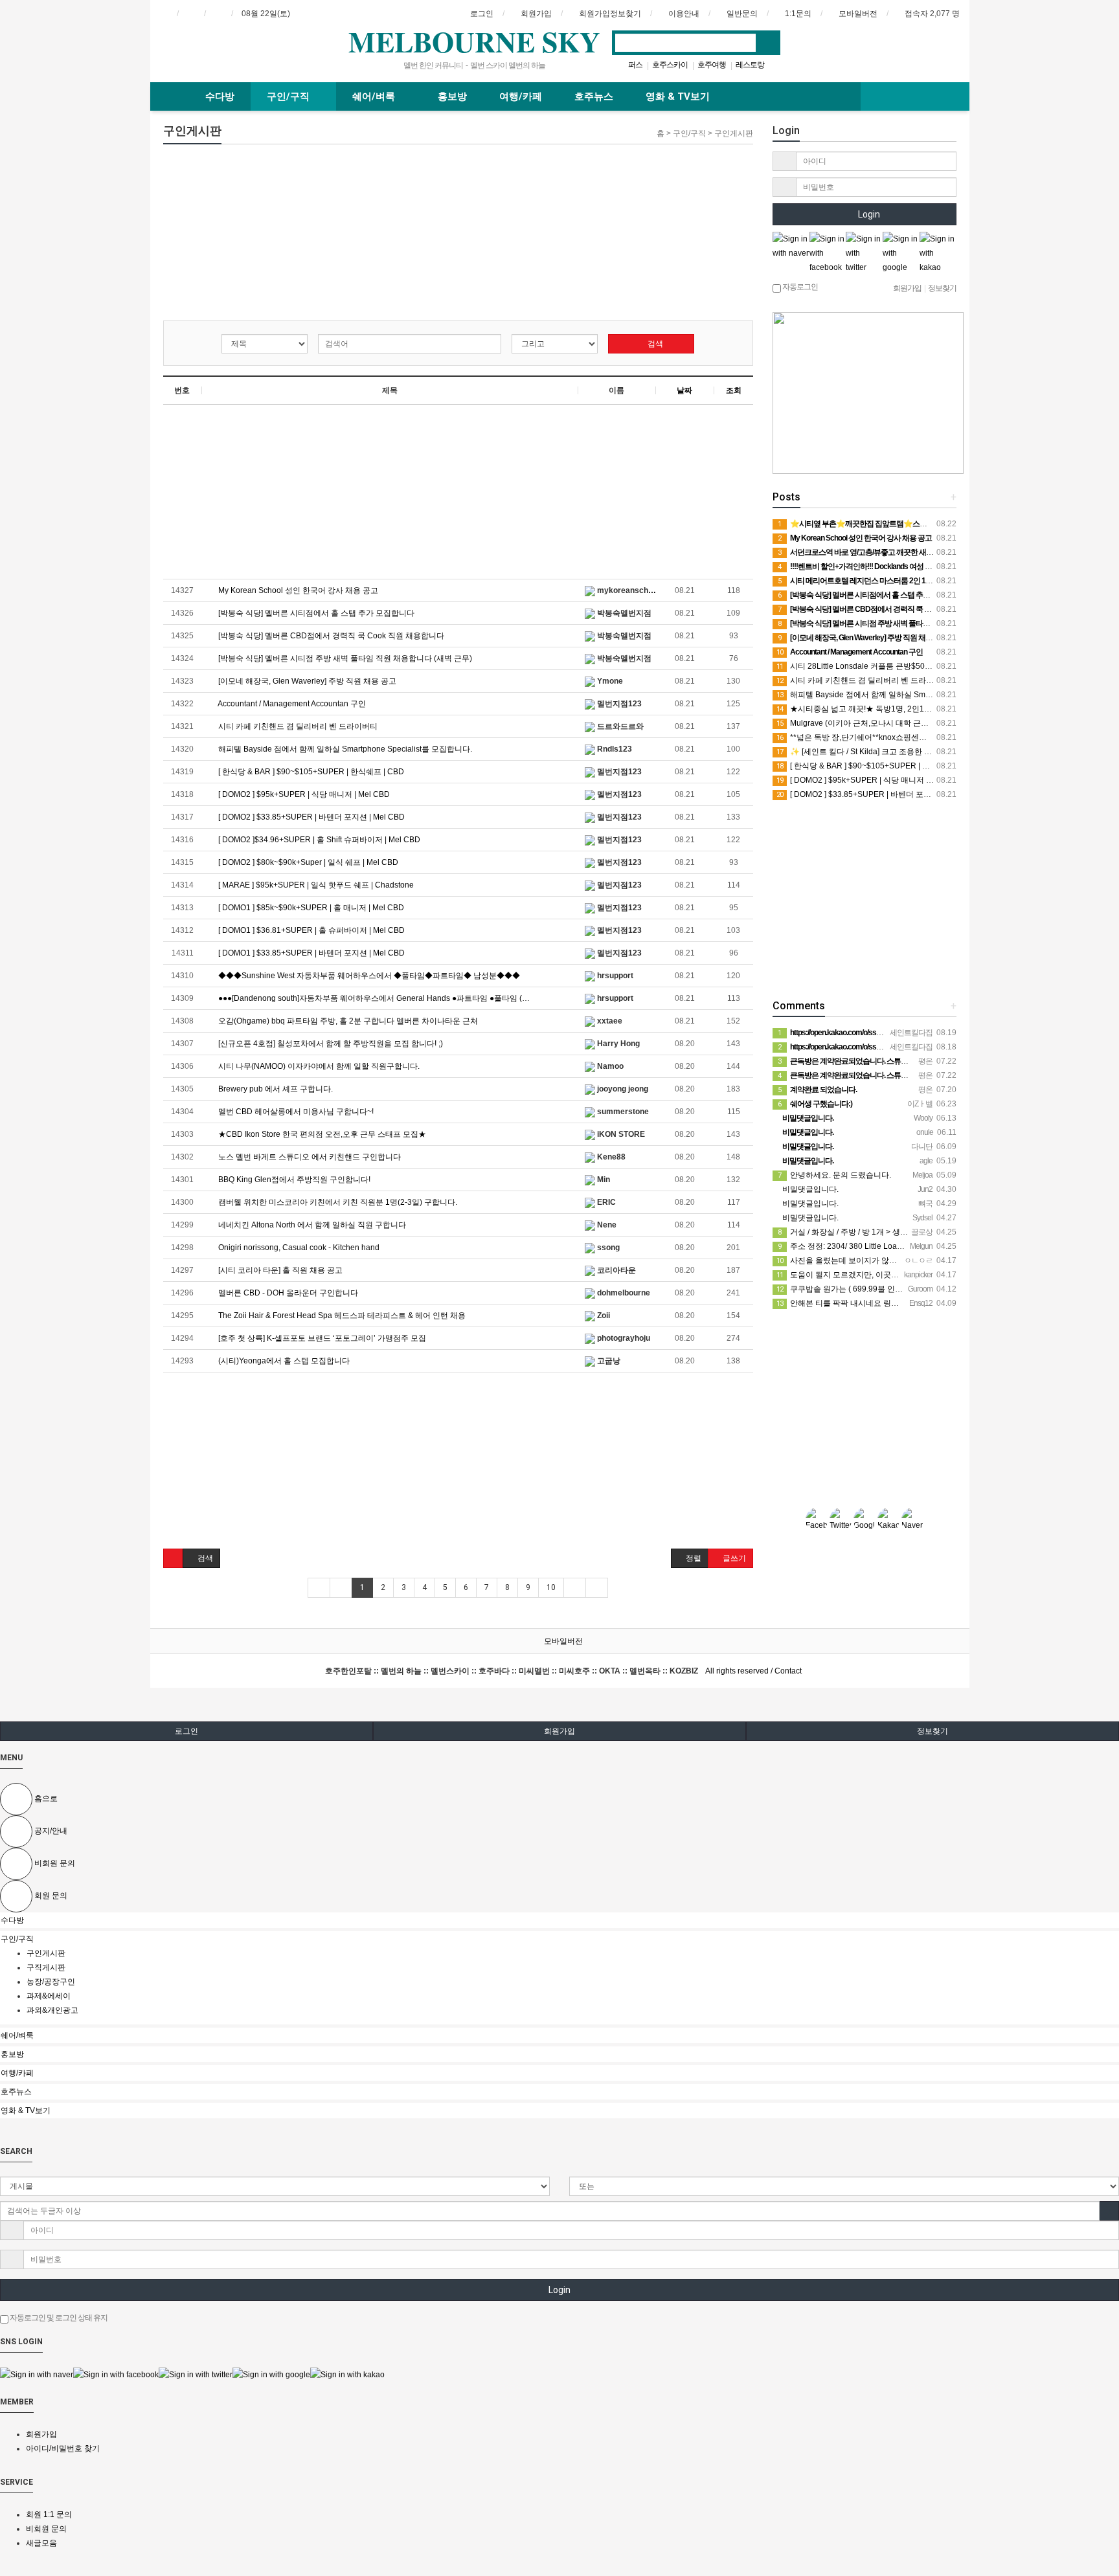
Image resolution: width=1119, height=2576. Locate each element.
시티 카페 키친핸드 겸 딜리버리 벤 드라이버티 (297, 726)
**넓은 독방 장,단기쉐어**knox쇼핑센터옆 (855, 737)
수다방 (220, 96)
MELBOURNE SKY (474, 41)
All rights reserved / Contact (563, 1671)
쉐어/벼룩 (375, 96)
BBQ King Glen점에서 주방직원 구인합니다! (293, 1180)
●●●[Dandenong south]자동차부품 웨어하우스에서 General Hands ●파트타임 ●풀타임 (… (373, 998)
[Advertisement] (262, 235)
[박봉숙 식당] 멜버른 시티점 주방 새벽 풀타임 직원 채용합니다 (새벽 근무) (344, 658)
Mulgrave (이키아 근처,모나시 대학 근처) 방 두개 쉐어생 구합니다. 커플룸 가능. (920, 723)
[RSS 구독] (218, 14)
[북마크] (191, 14)
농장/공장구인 (52, 1982)
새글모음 (41, 2543)
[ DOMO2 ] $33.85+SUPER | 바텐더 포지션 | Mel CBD (311, 817)
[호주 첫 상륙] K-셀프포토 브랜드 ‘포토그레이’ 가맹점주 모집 (321, 1338)
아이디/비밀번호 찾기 (63, 2448)
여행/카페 (521, 96)
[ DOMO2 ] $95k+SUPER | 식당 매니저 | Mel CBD (303, 794)
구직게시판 (46, 1967)
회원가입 (559, 1731)
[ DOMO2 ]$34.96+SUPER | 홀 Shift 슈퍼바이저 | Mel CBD (318, 840)
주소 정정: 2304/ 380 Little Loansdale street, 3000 (871, 1246)
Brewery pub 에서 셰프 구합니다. (275, 1089)
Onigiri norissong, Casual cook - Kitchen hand (298, 1248)
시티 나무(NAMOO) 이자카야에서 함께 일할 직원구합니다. (318, 1066)
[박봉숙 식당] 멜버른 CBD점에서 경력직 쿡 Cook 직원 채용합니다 (330, 636)
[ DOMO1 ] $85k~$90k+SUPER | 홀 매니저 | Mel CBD (310, 908)
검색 (654, 344)
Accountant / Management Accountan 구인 (291, 704)
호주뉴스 (594, 96)
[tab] (559, 1920)
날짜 (684, 390)
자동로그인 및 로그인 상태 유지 (58, 2318)
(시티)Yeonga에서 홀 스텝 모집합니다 (283, 1361)
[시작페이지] (164, 14)
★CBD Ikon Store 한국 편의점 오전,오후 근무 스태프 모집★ (321, 1134)
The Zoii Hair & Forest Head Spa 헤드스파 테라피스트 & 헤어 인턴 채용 (341, 1316)
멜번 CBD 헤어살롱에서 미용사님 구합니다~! (295, 1112)
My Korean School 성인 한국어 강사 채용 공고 (297, 590)
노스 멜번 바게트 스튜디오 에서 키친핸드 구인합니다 (309, 1157)
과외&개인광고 (52, 2010)
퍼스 (635, 65)
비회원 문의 (46, 2529)
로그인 (186, 1731)
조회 (734, 390)
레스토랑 (750, 65)
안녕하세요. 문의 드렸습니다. (834, 1175)
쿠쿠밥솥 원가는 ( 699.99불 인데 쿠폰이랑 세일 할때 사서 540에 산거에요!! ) (915, 1289)
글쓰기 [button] (733, 1558)
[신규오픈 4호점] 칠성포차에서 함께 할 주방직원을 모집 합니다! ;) (330, 1044)
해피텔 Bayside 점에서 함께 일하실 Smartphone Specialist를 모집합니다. (344, 749)
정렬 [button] (693, 1558)
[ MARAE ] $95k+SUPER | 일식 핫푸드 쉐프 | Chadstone (315, 885)
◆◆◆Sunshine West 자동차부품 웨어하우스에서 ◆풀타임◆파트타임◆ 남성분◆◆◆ (368, 976)
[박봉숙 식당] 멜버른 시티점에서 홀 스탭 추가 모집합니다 (315, 613)
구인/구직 (289, 96)
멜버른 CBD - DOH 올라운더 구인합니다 (287, 1293)
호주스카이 (670, 65)
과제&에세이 (49, 1996)
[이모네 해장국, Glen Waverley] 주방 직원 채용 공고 (306, 681)
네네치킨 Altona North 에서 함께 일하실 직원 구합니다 (311, 1225)
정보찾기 (932, 1731)
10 (551, 1587)
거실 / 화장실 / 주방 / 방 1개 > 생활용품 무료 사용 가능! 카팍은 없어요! (904, 1232)
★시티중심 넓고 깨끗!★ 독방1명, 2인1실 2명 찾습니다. (879, 709)
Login (868, 214)
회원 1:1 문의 (49, 2514)
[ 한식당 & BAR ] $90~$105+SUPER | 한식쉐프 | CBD (310, 772)
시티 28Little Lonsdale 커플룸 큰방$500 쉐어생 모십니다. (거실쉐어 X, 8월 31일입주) (931, 666)
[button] (173, 1558)
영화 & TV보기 (678, 96)
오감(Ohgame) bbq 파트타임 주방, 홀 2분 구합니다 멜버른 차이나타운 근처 (347, 1021)
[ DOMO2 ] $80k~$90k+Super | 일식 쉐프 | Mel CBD (307, 862)
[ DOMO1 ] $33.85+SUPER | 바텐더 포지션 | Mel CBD (311, 953)
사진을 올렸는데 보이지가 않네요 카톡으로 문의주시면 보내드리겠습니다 (910, 1260)
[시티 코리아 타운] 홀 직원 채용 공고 (279, 1270)
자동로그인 (799, 287)
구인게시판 (47, 1953)
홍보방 (452, 96)
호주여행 (712, 65)
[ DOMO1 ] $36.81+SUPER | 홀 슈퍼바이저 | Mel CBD (311, 930)
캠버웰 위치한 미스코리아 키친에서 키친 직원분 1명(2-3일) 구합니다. (337, 1202)
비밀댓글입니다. (809, 1189)
